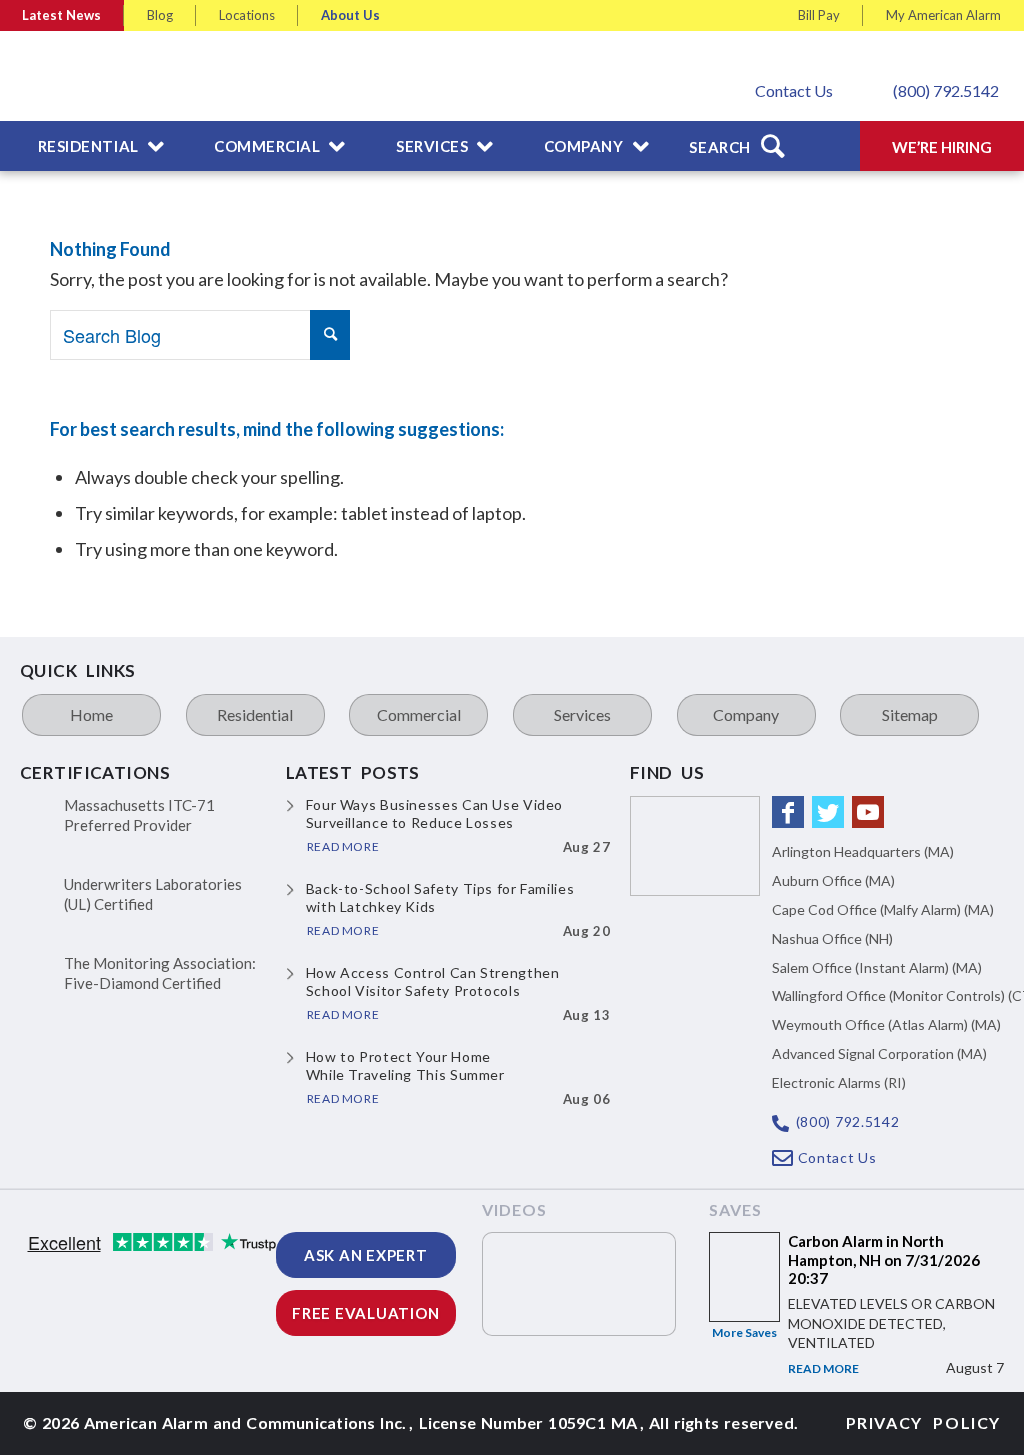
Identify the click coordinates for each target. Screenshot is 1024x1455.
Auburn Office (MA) (833, 880)
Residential (255, 714)
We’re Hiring (942, 147)
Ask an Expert (366, 1255)
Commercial (419, 714)
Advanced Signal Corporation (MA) (879, 1053)
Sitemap (910, 714)
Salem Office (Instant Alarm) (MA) (877, 967)
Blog (160, 15)
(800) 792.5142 (946, 90)
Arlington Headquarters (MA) (863, 851)
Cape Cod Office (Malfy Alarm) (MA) (883, 909)
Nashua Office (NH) (832, 938)
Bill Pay (819, 15)
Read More (823, 1368)
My (943, 15)
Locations (247, 15)
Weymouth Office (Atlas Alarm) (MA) (886, 1024)
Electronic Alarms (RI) (839, 1082)
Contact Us (794, 90)
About (350, 15)
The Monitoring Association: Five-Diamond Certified (160, 973)
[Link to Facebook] (788, 812)
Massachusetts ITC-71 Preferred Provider (139, 815)
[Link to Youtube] (868, 812)
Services (582, 714)
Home (91, 714)
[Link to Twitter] (828, 812)
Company (746, 714)
